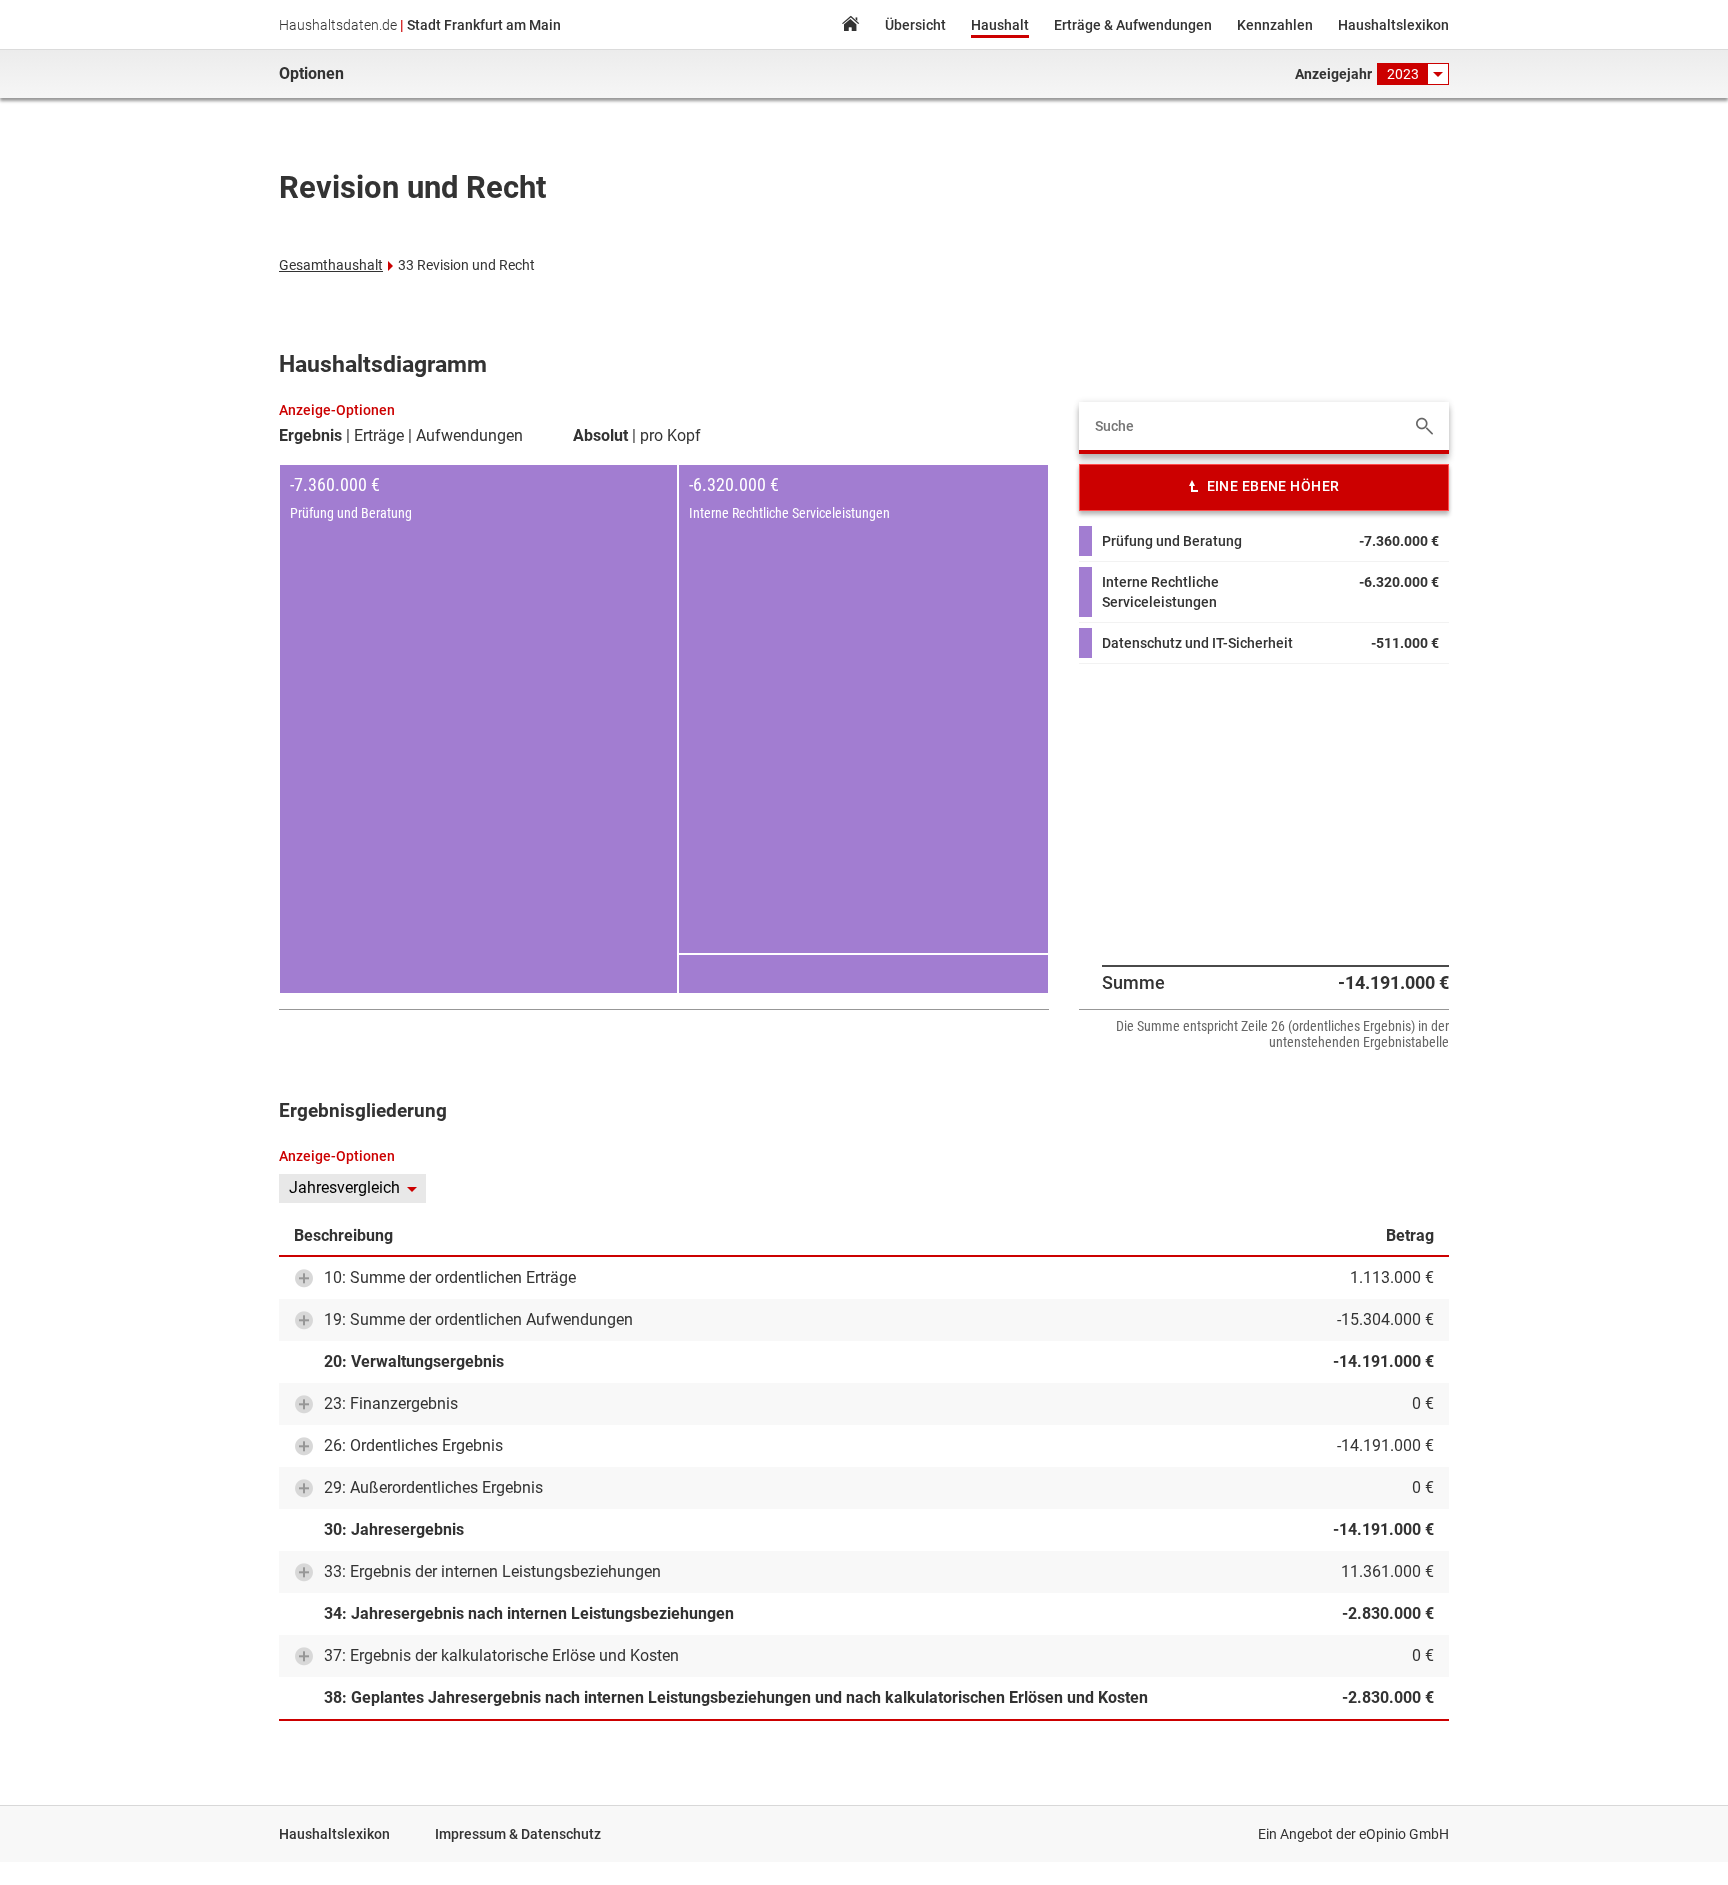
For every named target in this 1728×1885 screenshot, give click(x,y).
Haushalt (1000, 25)
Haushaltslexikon (1393, 25)
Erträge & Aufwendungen (1133, 25)
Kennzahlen (1275, 25)
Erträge (379, 436)
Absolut (600, 436)
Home (850, 26)
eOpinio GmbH (1404, 1834)
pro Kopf (670, 436)
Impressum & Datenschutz (518, 1834)
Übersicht (915, 25)
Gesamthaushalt (331, 265)
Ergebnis (310, 436)
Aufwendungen (469, 436)
